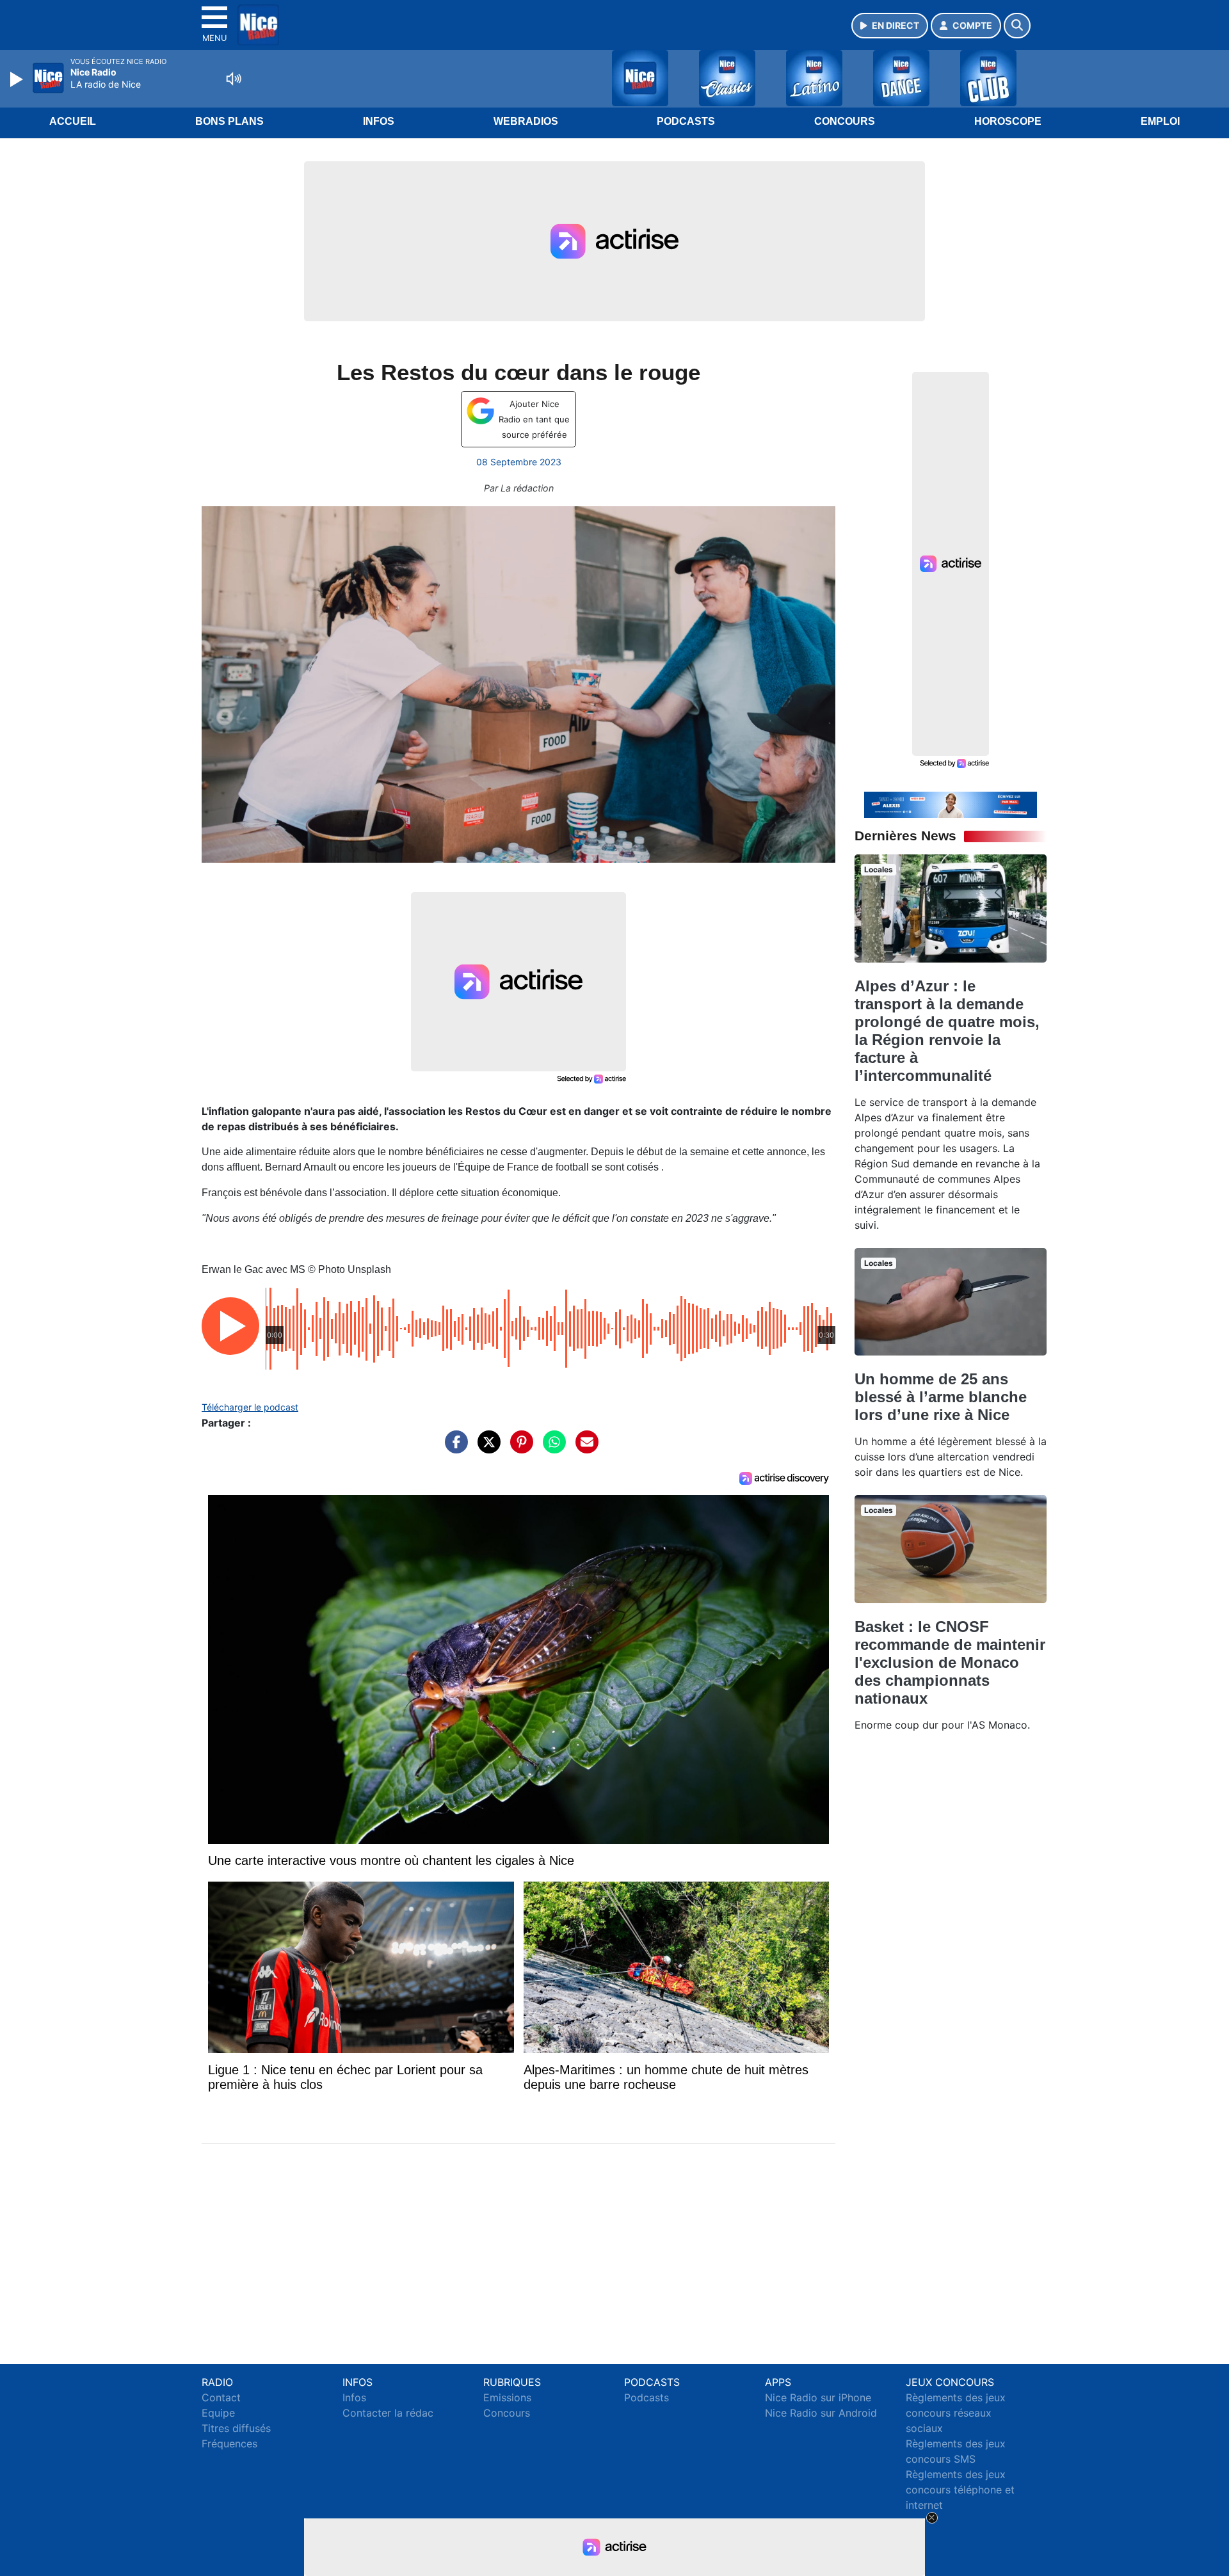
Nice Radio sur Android (821, 2413)
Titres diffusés (236, 2428)
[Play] (18, 79)
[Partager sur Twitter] (486, 1448)
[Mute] (234, 79)
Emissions (507, 2397)
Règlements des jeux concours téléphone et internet (960, 2490)
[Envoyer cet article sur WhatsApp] (551, 1448)
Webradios (526, 121)
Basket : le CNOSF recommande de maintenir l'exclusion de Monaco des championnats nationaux (950, 1662)
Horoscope (1008, 121)
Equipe (218, 2413)
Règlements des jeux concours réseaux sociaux (956, 2413)
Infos (379, 121)
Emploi (1160, 121)
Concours (845, 121)
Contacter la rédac (388, 2413)
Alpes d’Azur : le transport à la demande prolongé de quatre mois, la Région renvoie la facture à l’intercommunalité (947, 1031)
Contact (221, 2397)
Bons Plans (229, 121)
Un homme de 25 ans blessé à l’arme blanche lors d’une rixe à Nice (941, 1397)
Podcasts (686, 121)
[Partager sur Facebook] (453, 1448)
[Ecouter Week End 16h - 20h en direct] (951, 804)
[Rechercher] (1017, 26)
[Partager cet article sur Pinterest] (518, 1448)
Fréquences (229, 2444)
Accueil (73, 121)
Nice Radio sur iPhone (818, 2397)
